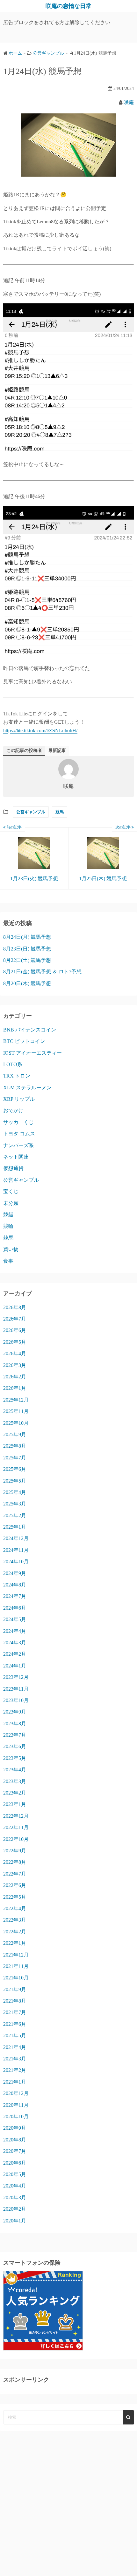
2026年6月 (15, 1330)
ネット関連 (16, 1157)
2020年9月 (15, 2128)
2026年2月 (15, 1377)
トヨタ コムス (19, 1134)
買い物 (11, 1249)
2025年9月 (15, 1434)
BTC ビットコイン (24, 1041)
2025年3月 (15, 1504)
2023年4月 (15, 1770)
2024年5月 (15, 1619)
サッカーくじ (18, 1122)
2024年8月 (15, 1585)
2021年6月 (15, 2024)
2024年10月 (16, 1562)
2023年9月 (15, 1712)
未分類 (11, 1203)
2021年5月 (15, 2035)
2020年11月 (16, 2105)
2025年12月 (16, 1400)
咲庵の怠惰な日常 (68, 6)
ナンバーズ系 (18, 1145)
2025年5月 (15, 1481)
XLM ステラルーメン (27, 1088)
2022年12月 (16, 1816)
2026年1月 (15, 1388)
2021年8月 (15, 2001)
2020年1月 (15, 2221)
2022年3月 (15, 1920)
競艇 (8, 1215)
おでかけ (13, 1110)
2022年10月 (16, 1839)
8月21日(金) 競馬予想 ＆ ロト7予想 (42, 972)
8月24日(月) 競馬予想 (27, 937)
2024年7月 (15, 1596)
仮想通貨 (13, 1168)
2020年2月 (15, 2209)
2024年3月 (15, 1643)
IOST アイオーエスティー (32, 1053)
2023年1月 (15, 1804)
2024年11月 (16, 1550)
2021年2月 (15, 2070)
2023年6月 (15, 1746)
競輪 (8, 1226)
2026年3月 (15, 1365)
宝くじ (11, 1191)
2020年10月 (16, 2116)
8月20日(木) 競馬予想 (27, 983)
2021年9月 (15, 1989)
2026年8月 (15, 1307)
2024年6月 (15, 1608)
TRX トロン (17, 1076)
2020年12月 (16, 2093)
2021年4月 (15, 2047)
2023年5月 (15, 1758)
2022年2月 (15, 1932)
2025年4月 (15, 1492)
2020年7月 (15, 2151)
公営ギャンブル (31, 812)
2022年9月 (15, 1851)
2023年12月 (16, 1677)
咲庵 (129, 102)
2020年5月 (15, 2174)
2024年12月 (16, 1538)
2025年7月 (15, 1458)
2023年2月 (15, 1793)
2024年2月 (15, 1654)
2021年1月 (15, 2082)
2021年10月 (16, 1978)
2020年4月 (15, 2186)
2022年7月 (15, 1874)
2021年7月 (15, 2012)
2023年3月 (15, 1781)
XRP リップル (19, 1099)
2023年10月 (16, 1700)
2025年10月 (16, 1423)
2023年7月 (15, 1735)
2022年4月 (15, 1908)
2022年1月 (15, 1943)
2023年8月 (15, 1724)
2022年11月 (16, 1827)
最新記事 (57, 750)
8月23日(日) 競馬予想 (27, 949)
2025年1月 (15, 1527)
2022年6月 (15, 1885)
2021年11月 (16, 1966)
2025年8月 (15, 1446)
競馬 (60, 812)
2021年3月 (15, 2059)
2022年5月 (15, 1897)
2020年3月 (15, 2197)
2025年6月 (15, 1469)
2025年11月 (16, 1411)
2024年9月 (15, 1573)
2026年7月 (15, 1319)
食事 (8, 1261)
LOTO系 (13, 1064)
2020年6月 (15, 2163)
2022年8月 (15, 1862)
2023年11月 (16, 1689)
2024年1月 (15, 1666)
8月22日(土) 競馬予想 (27, 960)
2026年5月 (15, 1342)
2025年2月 (15, 1515)
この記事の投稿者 (24, 750)
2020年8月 (15, 2140)
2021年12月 (16, 1955)
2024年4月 (15, 1631)
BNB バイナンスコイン (30, 1030)
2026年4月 (15, 1353)
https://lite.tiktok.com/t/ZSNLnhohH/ (40, 730)
